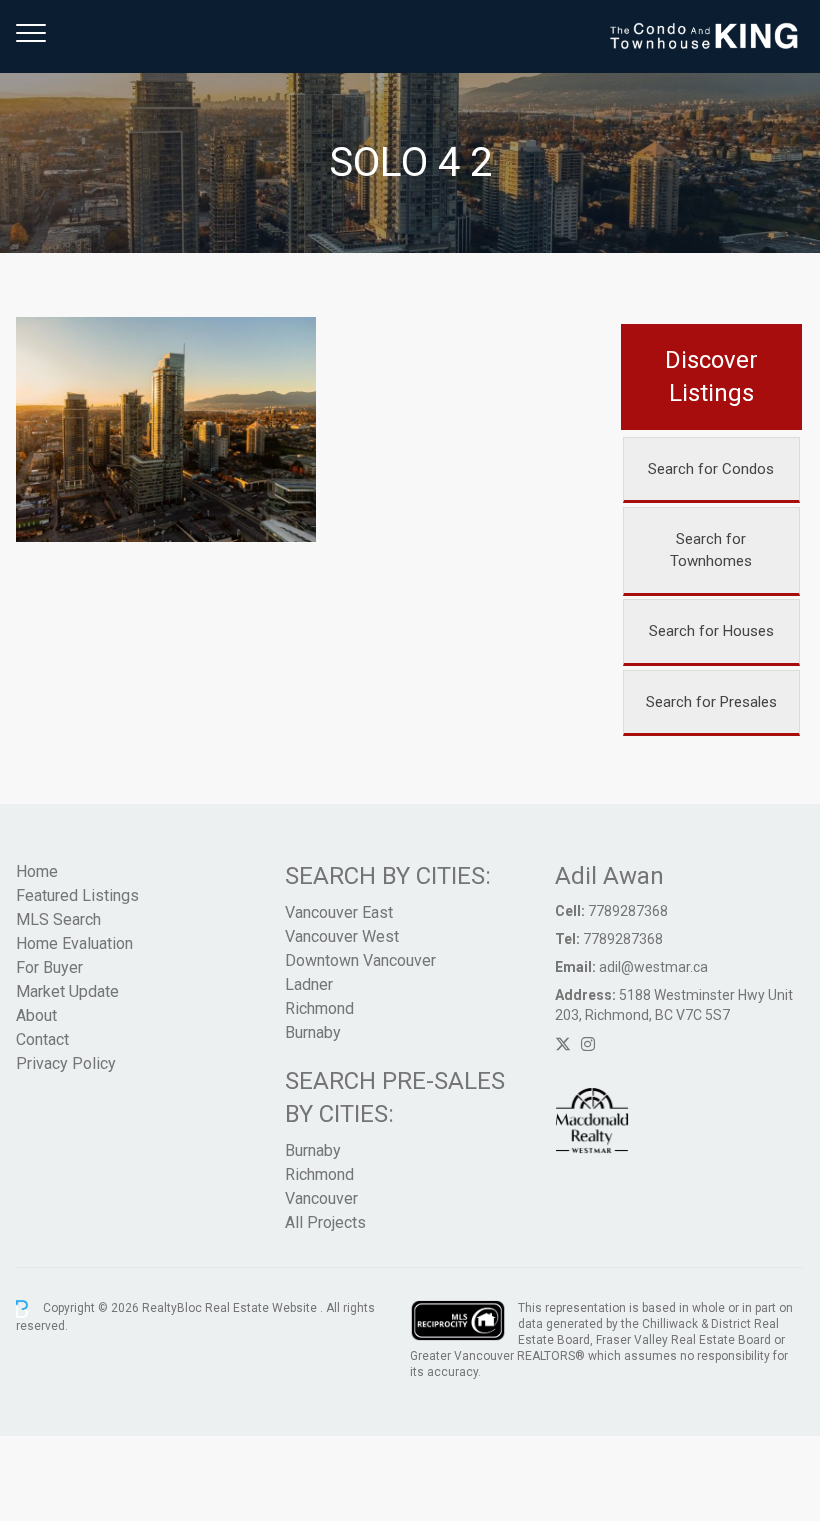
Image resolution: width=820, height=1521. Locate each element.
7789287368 (628, 911)
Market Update (67, 991)
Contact (42, 1039)
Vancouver (321, 1198)
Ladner (309, 984)
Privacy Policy (66, 1063)
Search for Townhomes (711, 550)
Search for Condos (711, 469)
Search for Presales (711, 702)
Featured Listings (77, 895)
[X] (563, 1044)
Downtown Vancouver (360, 960)
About (36, 1015)
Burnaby (313, 1032)
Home (37, 871)
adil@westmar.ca (653, 967)
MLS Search (58, 919)
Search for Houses (711, 631)
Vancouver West (342, 936)
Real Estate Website (262, 1308)
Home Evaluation (74, 943)
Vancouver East (339, 912)
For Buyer (49, 967)
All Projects (325, 1222)
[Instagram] (588, 1044)
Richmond (319, 1008)
